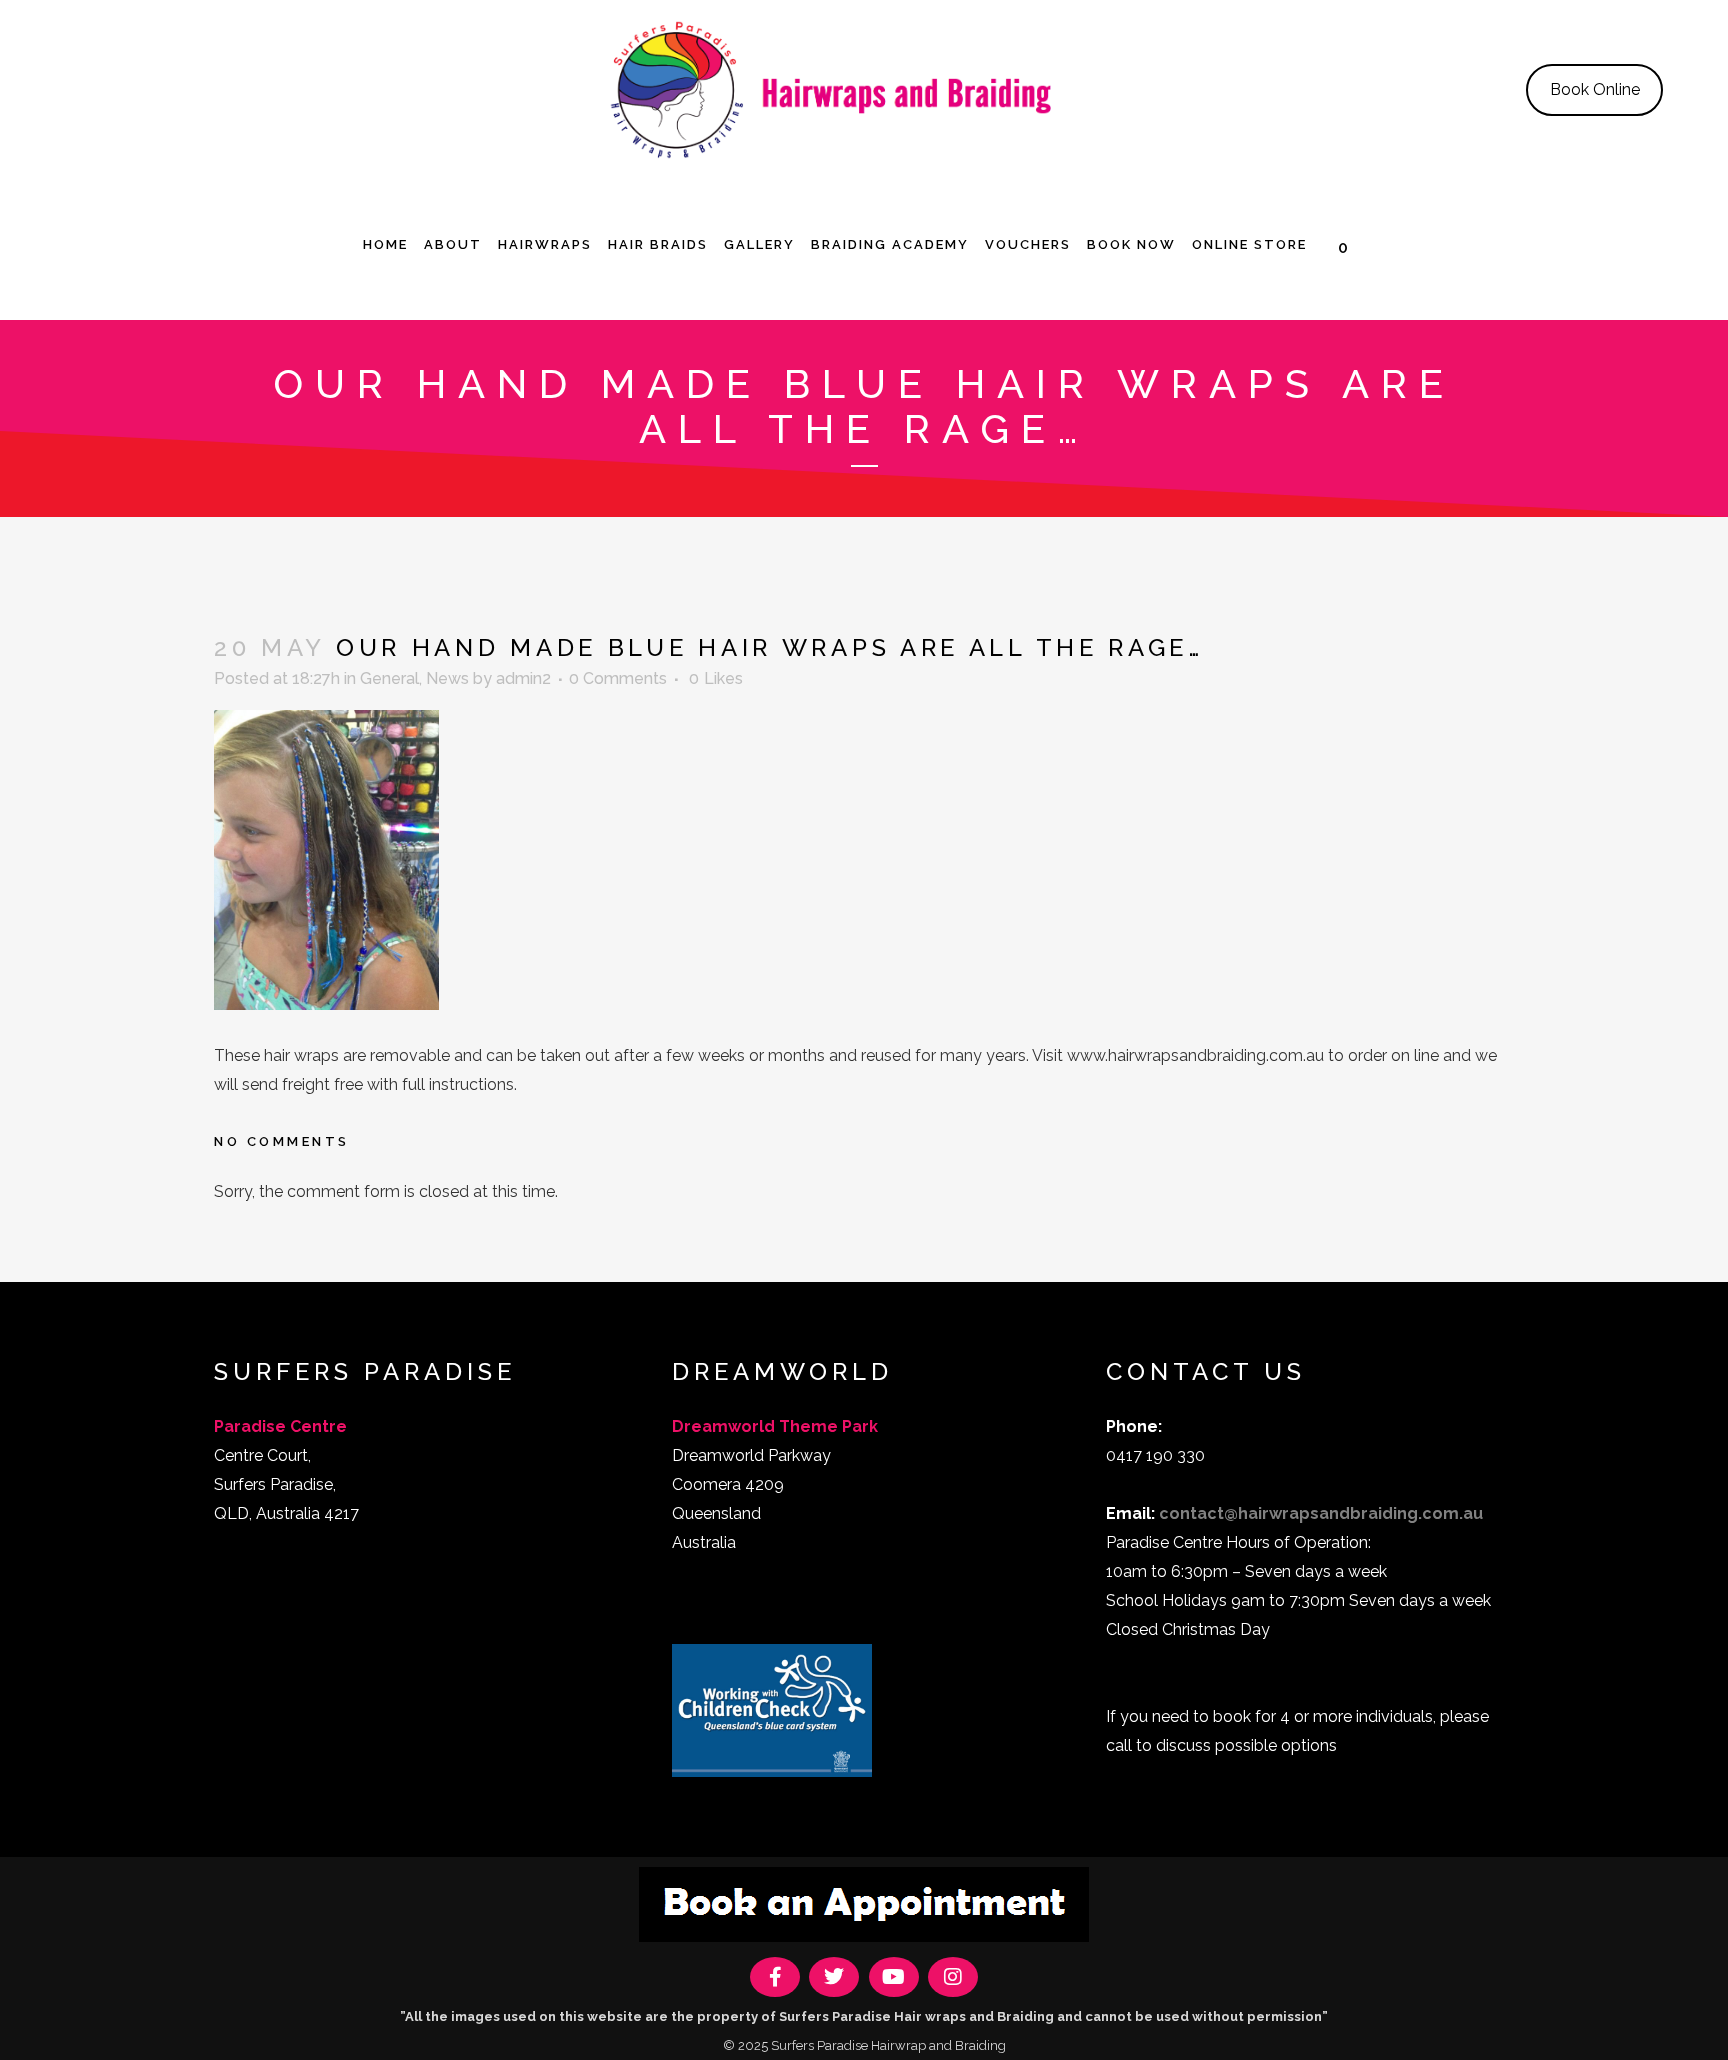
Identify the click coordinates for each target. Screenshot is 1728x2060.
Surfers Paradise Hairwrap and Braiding (888, 2045)
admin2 (523, 678)
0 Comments (618, 678)
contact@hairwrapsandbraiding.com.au (1321, 1513)
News (447, 678)
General (389, 678)
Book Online (1595, 89)
